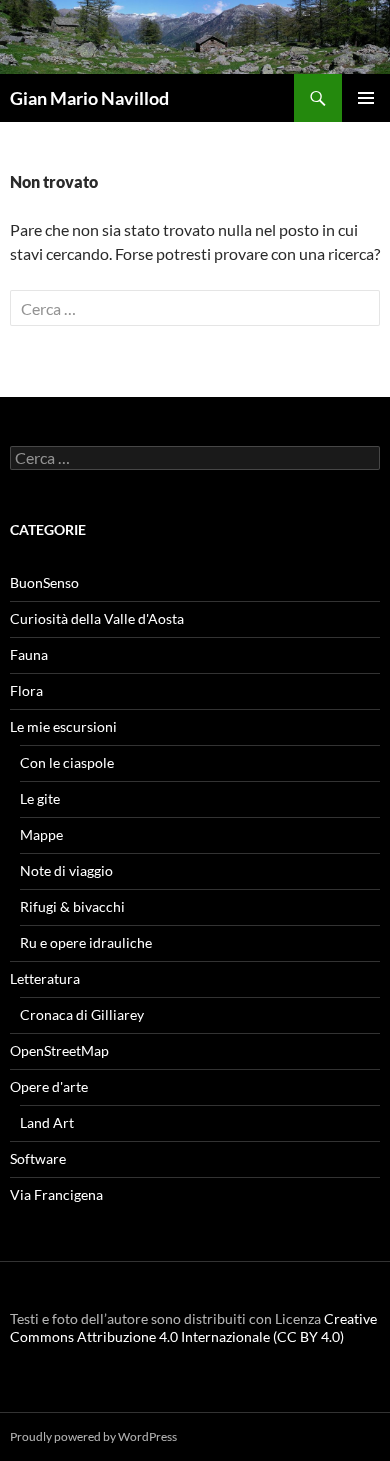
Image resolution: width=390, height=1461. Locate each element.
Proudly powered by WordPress (93, 1436)
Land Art (47, 1122)
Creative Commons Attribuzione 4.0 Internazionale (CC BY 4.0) (193, 1327)
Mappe (41, 834)
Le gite (40, 798)
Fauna (29, 654)
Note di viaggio (66, 870)
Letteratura (45, 978)
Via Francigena (56, 1194)
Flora (26, 690)
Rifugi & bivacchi (72, 906)
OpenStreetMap (59, 1050)
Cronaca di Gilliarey (82, 1014)
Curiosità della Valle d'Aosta (97, 618)
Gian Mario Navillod (89, 98)
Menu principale (366, 98)
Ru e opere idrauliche (86, 942)
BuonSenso (44, 582)
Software (38, 1158)
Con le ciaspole (67, 762)
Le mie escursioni (63, 726)
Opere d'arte (49, 1086)
